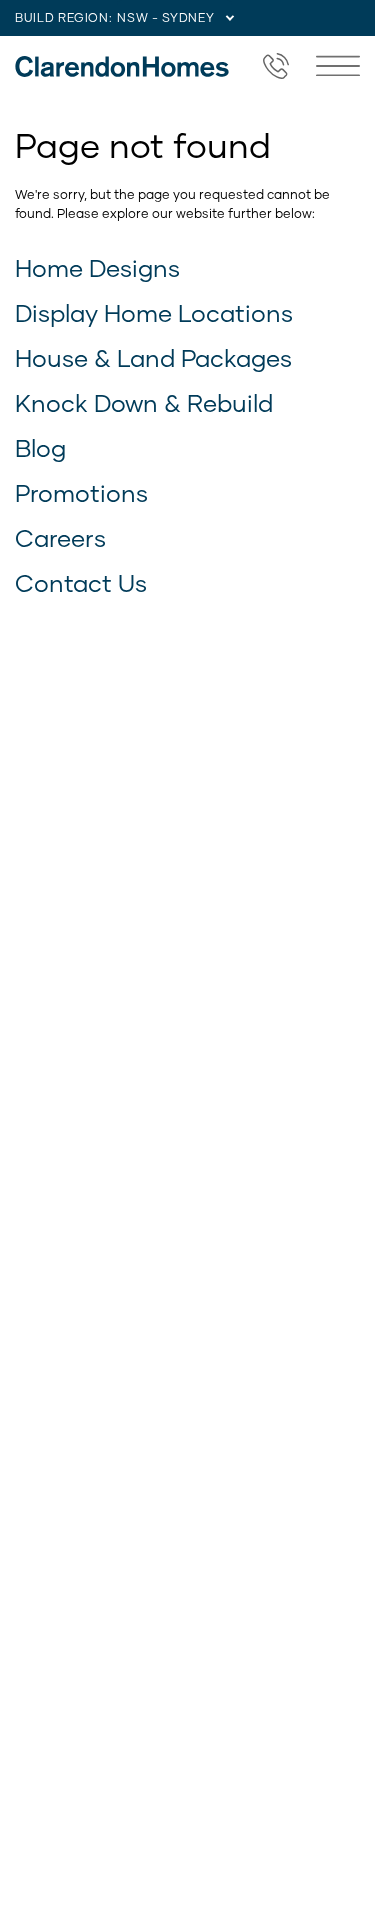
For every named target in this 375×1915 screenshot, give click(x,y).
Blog (40, 447)
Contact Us (81, 582)
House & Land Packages (153, 357)
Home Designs (97, 267)
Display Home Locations (154, 312)
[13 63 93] (276, 66)
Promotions (81, 492)
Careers (60, 537)
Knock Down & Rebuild (144, 402)
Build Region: (63, 17)
